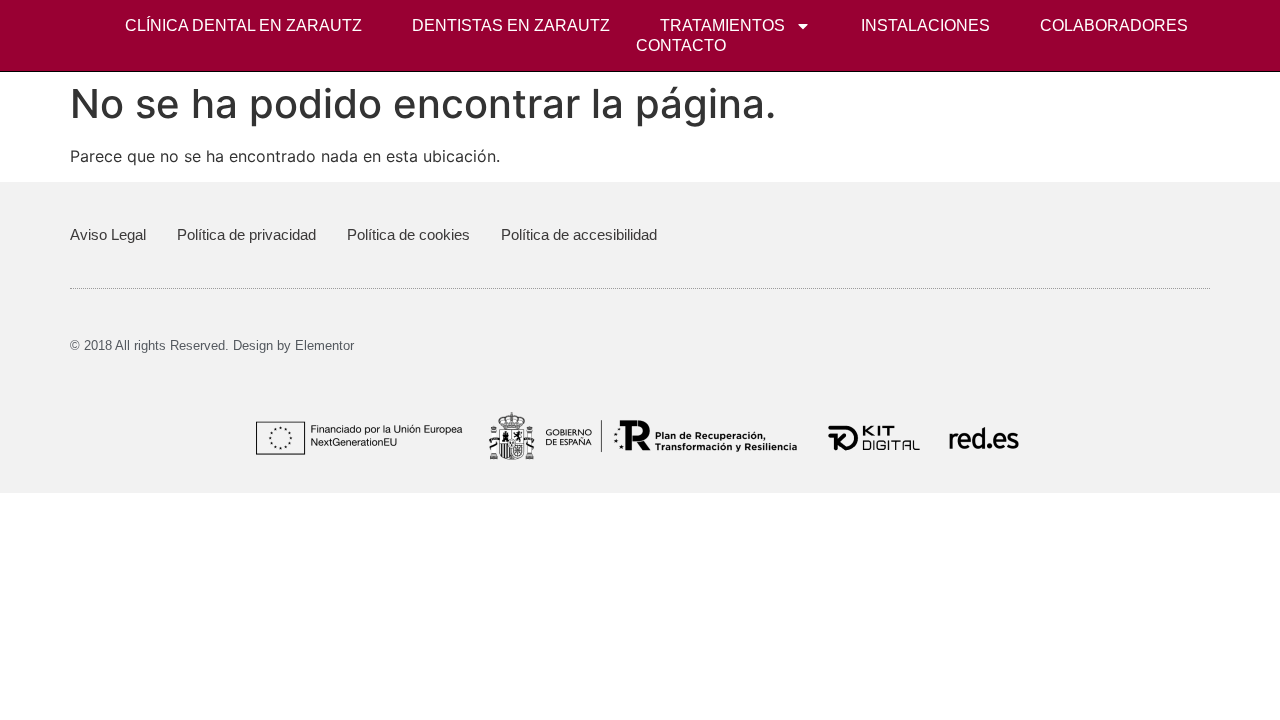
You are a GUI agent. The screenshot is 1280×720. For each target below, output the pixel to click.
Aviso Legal (108, 234)
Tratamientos (722, 25)
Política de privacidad (246, 234)
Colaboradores (1114, 25)
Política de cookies (408, 234)
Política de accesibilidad (579, 234)
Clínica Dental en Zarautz (243, 25)
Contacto (681, 45)
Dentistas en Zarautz (511, 25)
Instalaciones (925, 25)
